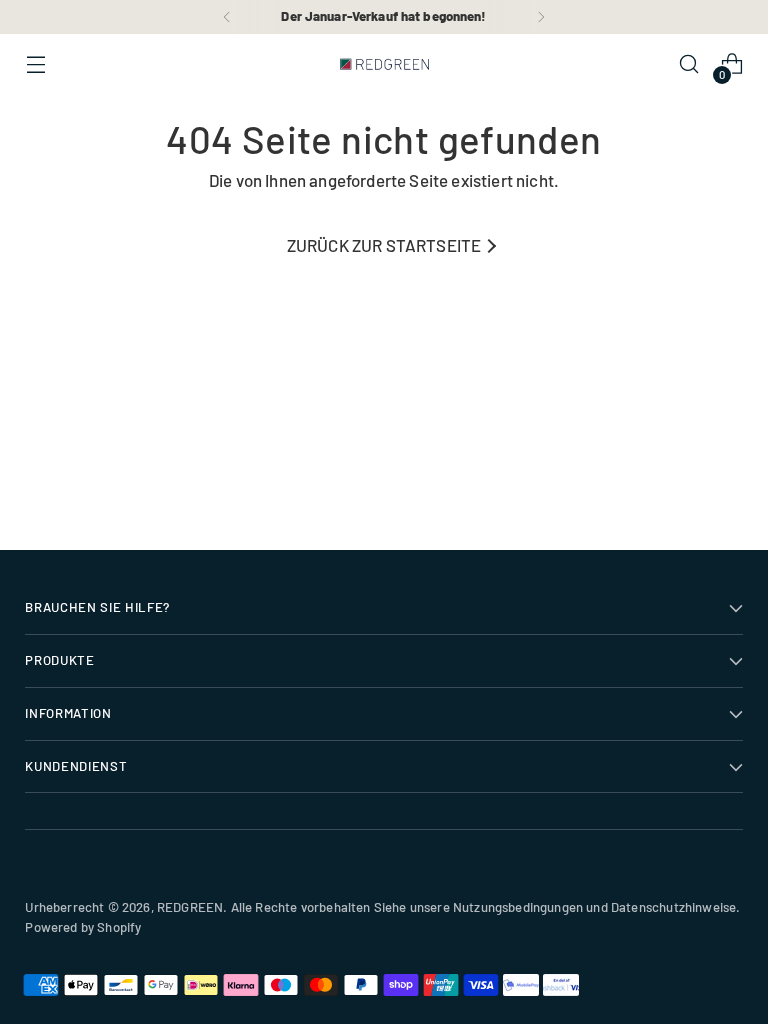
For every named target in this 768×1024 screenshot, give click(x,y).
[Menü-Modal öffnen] (35, 64)
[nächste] (541, 17)
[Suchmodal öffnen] (689, 64)
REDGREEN (190, 907)
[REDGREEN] (384, 64)
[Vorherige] (227, 17)
